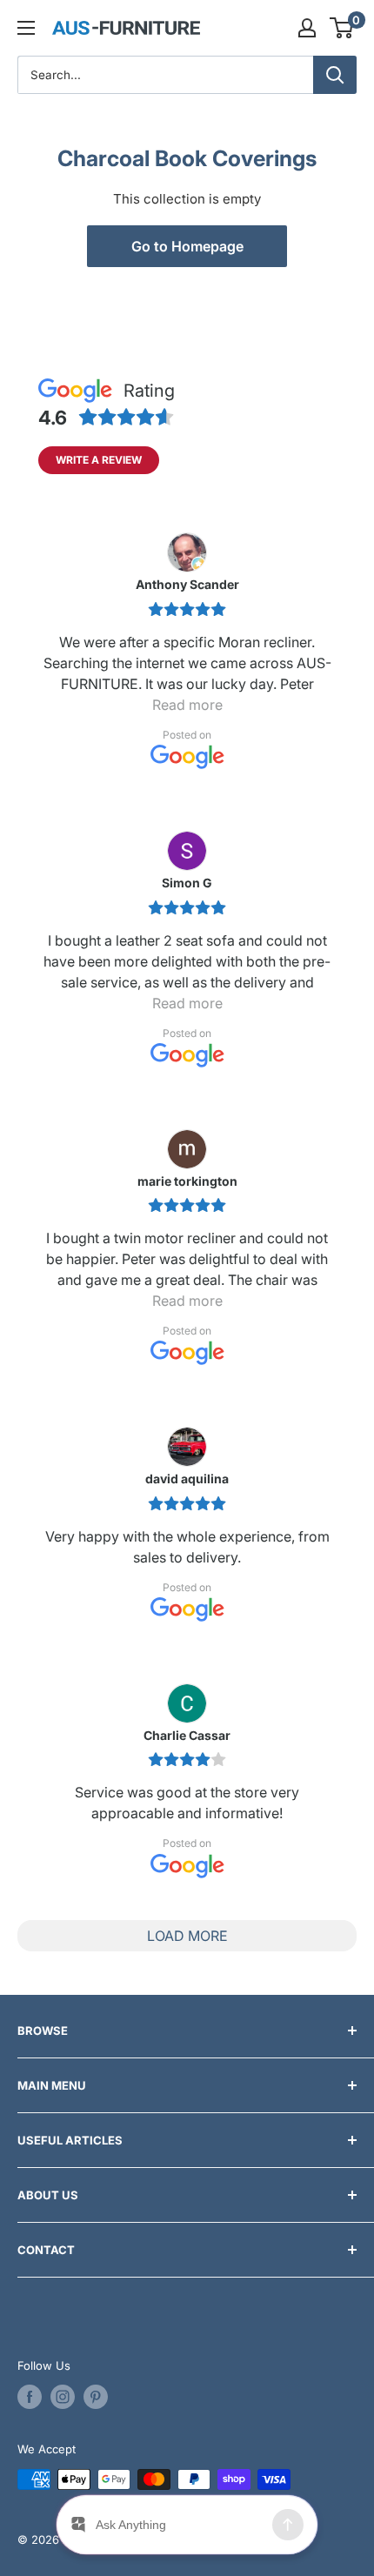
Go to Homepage (187, 246)
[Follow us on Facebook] (30, 2397)
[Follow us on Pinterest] (96, 2397)
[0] (342, 28)
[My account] (307, 28)
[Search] (335, 75)
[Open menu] (26, 28)
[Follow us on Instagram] (63, 2397)
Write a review (99, 460)
